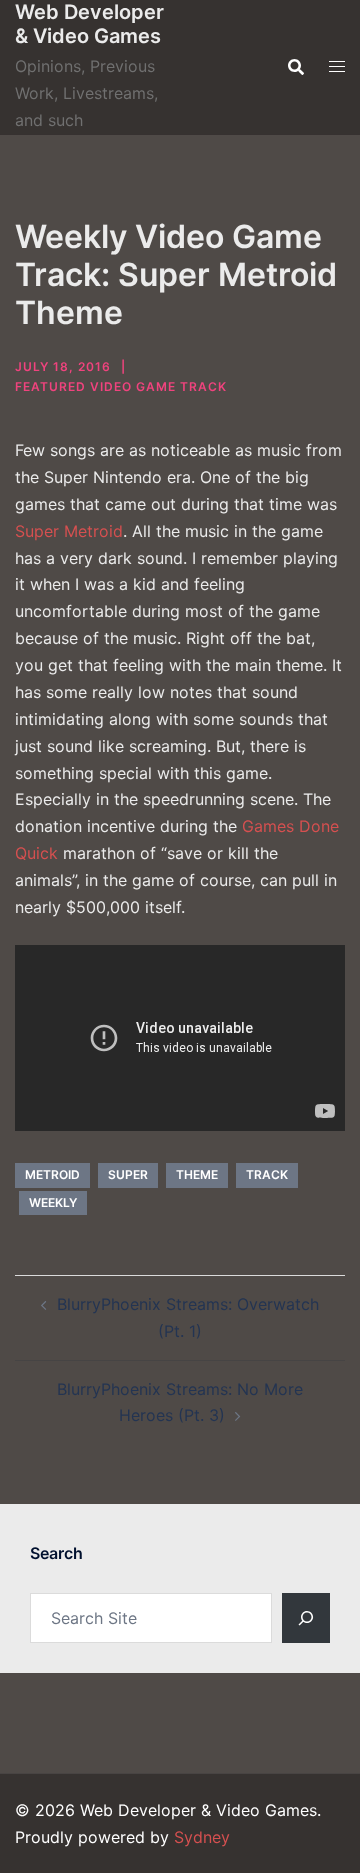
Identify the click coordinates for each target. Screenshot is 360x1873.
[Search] (306, 1618)
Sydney (202, 1837)
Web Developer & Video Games (89, 24)
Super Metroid (69, 531)
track (267, 1174)
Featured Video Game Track (121, 386)
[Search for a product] (296, 67)
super (128, 1174)
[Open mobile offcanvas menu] (337, 66)
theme (197, 1174)
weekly (53, 1202)
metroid (52, 1174)
